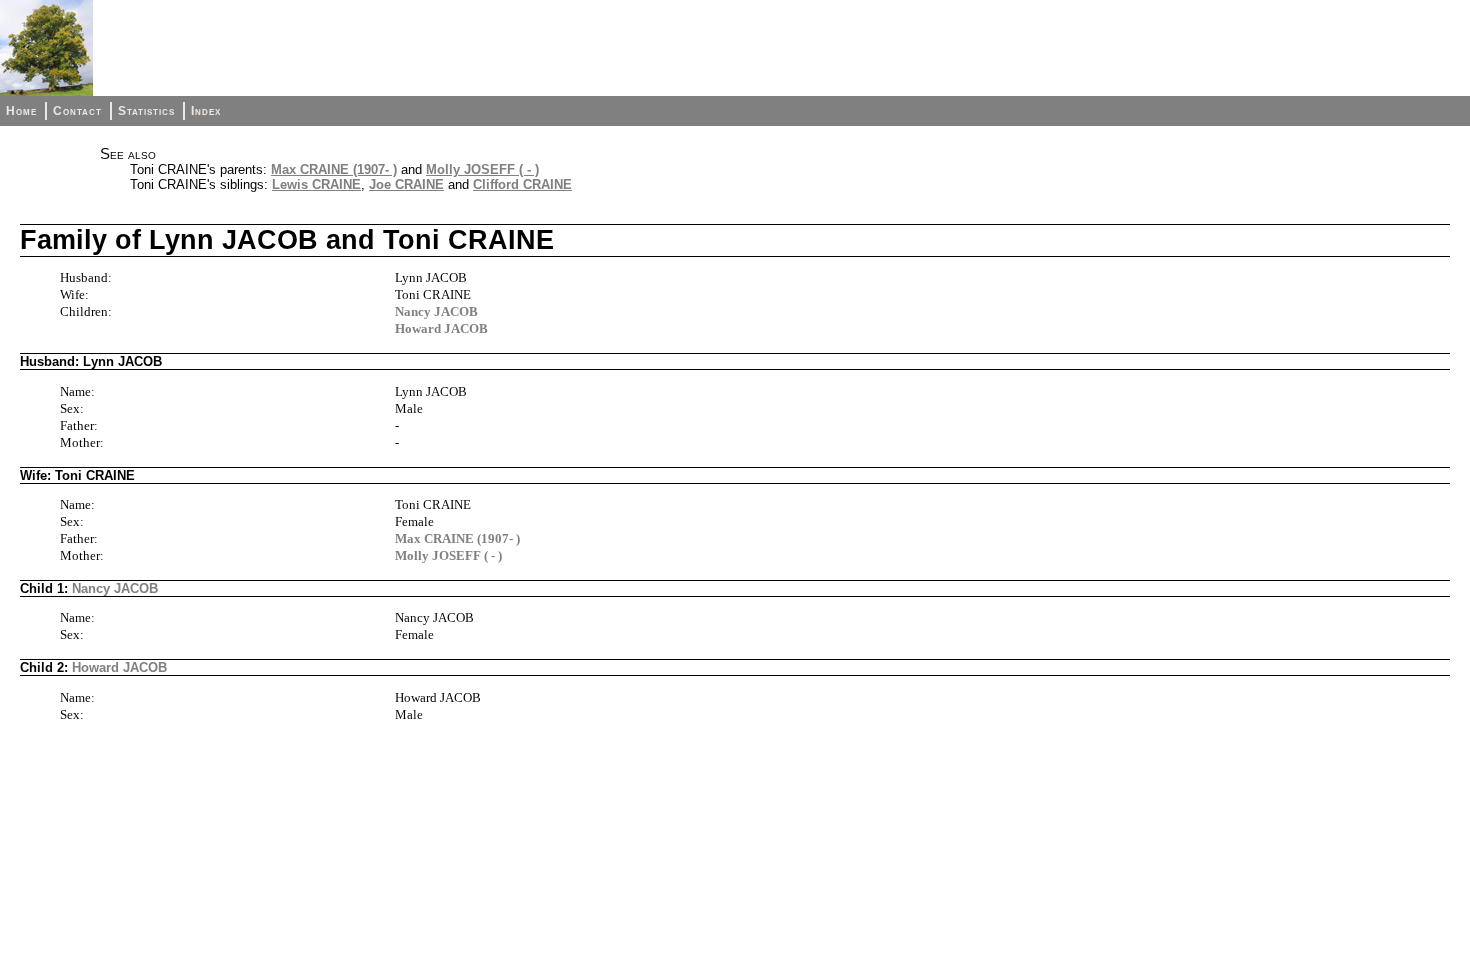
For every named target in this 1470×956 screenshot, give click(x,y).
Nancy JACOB (436, 311)
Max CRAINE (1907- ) (334, 169)
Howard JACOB (441, 328)
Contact (77, 111)
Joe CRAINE (406, 184)
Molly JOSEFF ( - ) (482, 169)
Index (206, 111)
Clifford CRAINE (522, 184)
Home (21, 111)
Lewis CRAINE (316, 184)
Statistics (146, 111)
